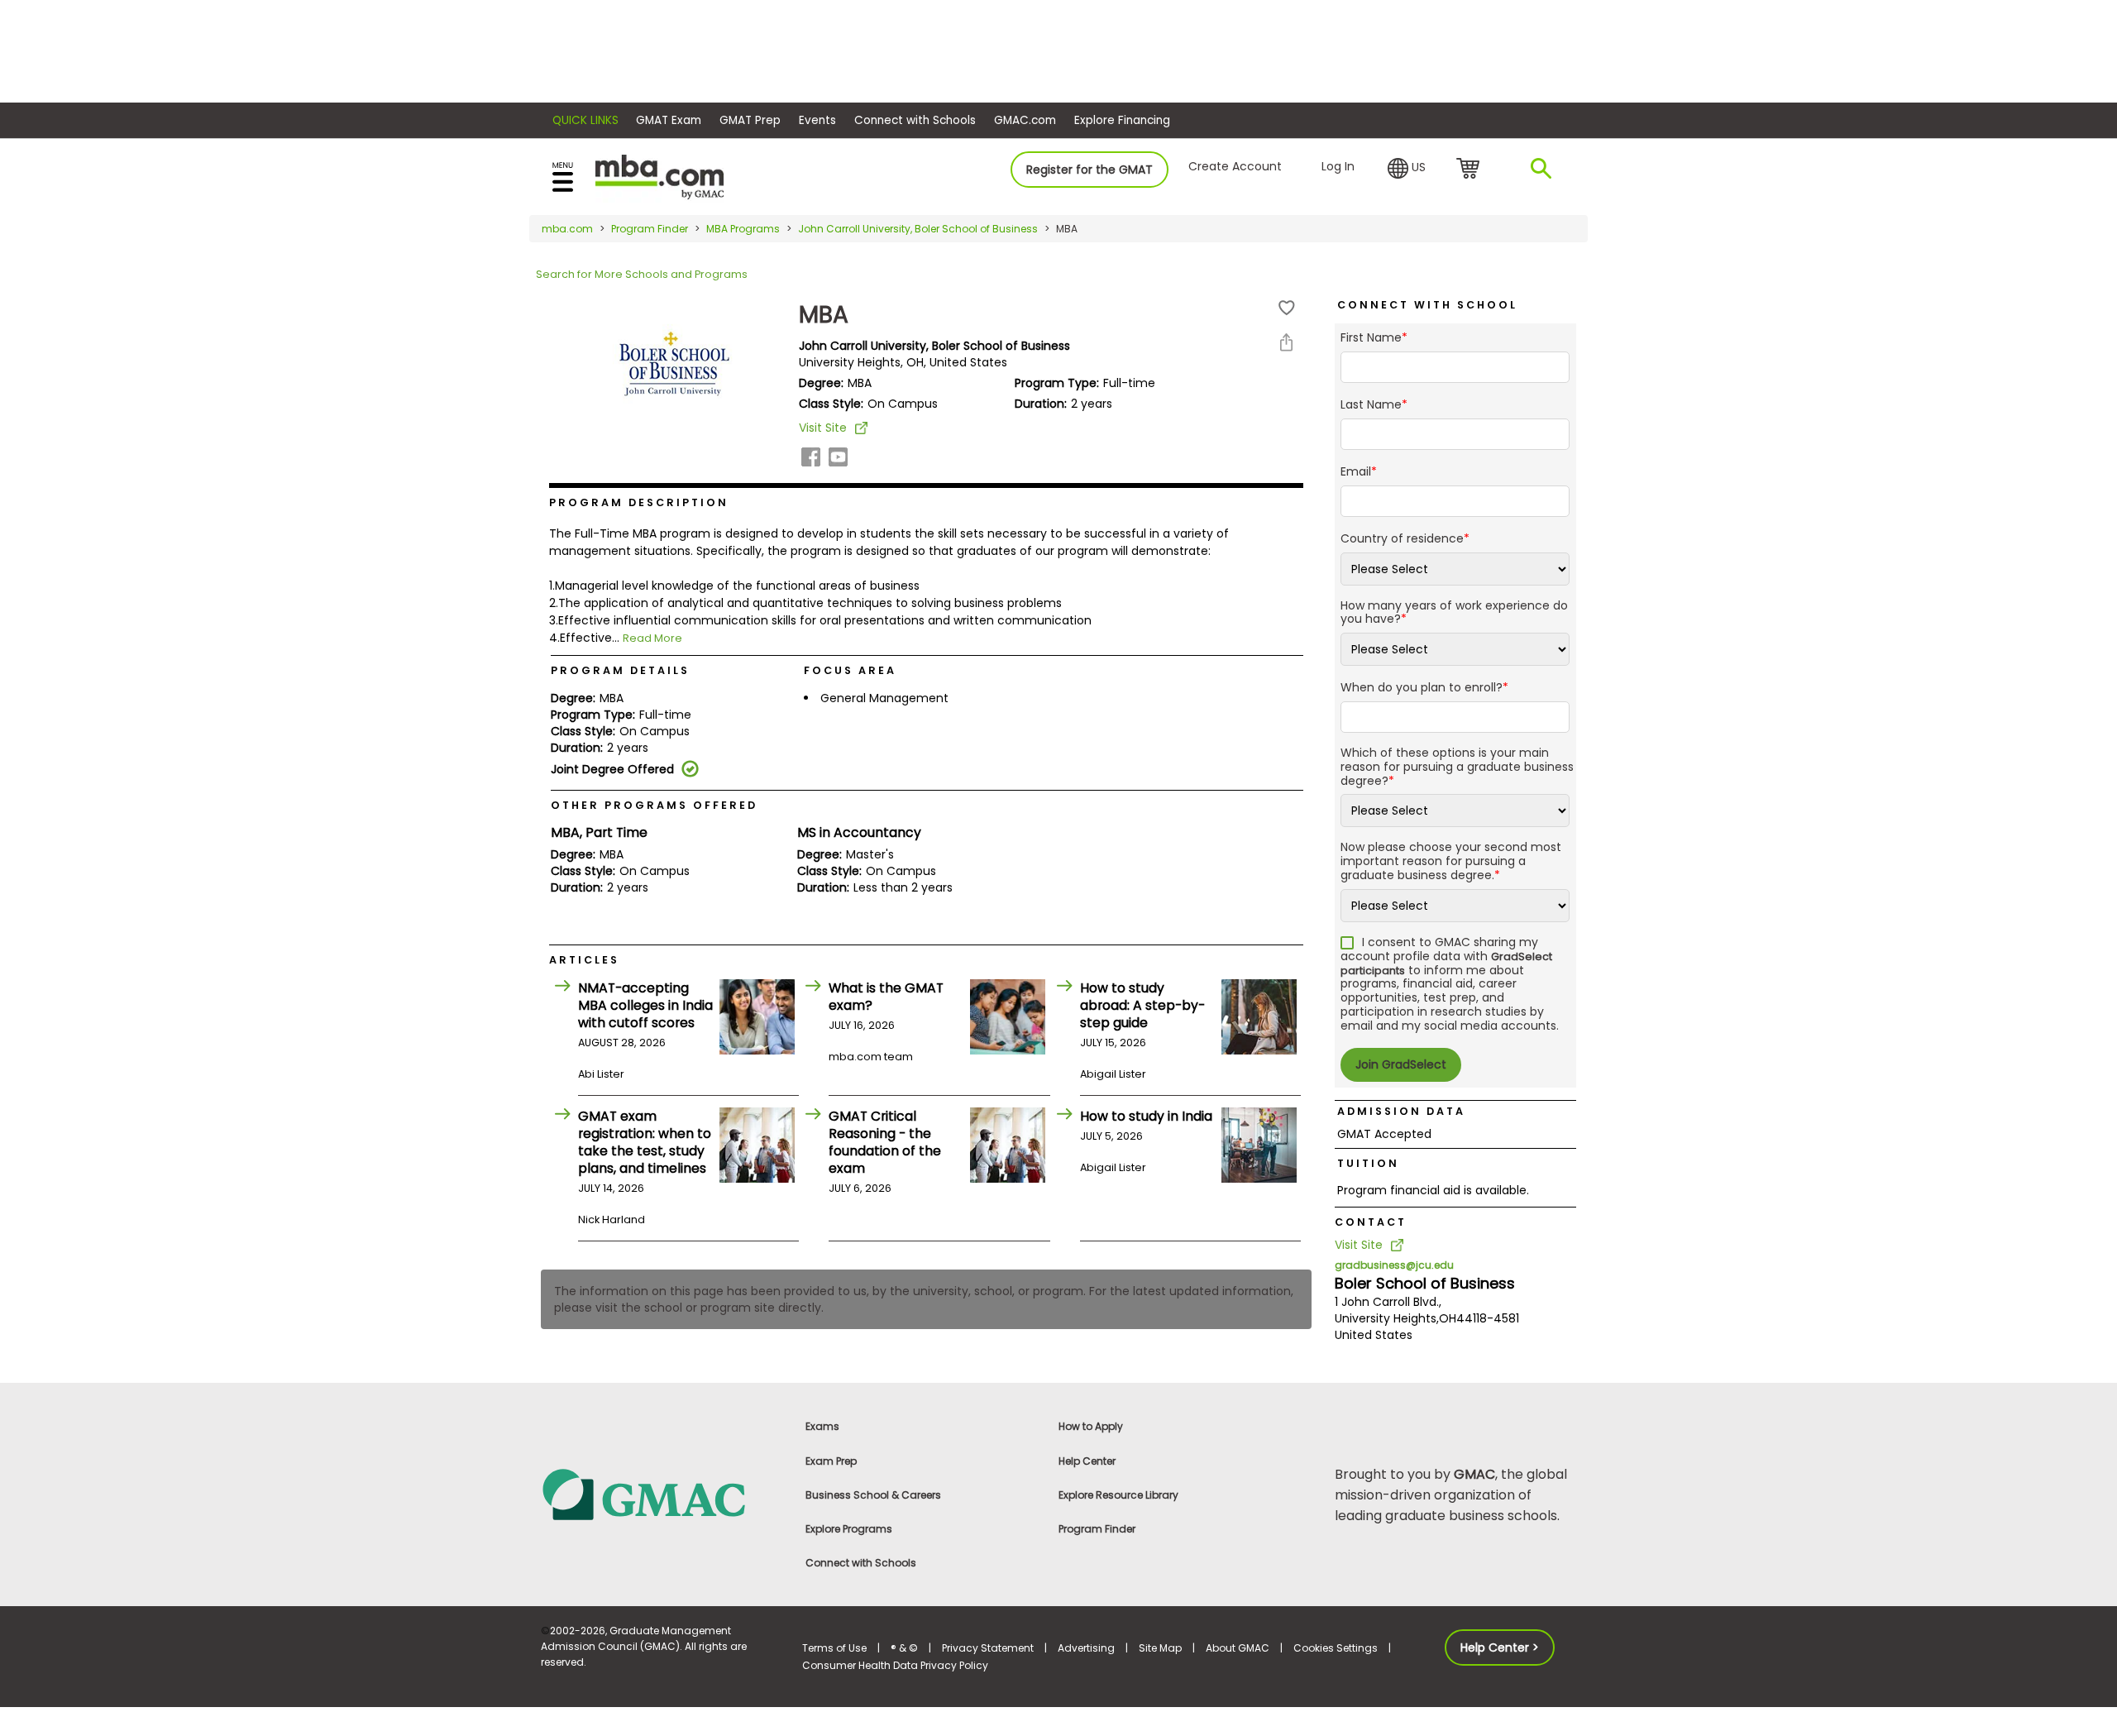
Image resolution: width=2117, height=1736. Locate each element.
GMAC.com (1025, 120)
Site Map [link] (1160, 1648)
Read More (652, 638)
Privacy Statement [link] (988, 1648)
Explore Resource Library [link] (1118, 1495)
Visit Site (823, 428)
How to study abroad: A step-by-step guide (1142, 1005)
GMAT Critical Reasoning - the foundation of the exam (885, 1142)
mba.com (567, 229)
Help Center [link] (1087, 1461)
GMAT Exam (669, 120)
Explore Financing (1122, 120)
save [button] (1287, 308)
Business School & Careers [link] (873, 1495)
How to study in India (1146, 1116)
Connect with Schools (915, 120)
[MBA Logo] (659, 176)
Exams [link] (822, 1426)
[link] (662, 1494)
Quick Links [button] (585, 120)
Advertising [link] (1086, 1648)
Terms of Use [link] (834, 1648)
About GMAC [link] (1238, 1648)
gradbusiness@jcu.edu (1394, 1265)
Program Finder (650, 229)
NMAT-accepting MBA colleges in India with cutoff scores (645, 1005)
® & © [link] (904, 1648)
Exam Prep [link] (831, 1461)
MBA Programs (743, 229)
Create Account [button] (1235, 166)
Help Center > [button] (1500, 1648)
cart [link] (1471, 170)
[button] (1407, 169)
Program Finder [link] (1097, 1529)
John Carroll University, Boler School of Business (918, 229)
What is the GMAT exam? (886, 997)
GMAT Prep (750, 120)
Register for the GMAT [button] (1090, 170)
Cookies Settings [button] (1336, 1648)
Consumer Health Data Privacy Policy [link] (895, 1665)
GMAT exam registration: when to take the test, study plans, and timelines (645, 1142)
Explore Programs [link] (849, 1529)
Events (817, 120)
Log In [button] (1338, 166)
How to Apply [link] (1091, 1426)
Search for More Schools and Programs (642, 274)
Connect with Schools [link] (861, 1563)
